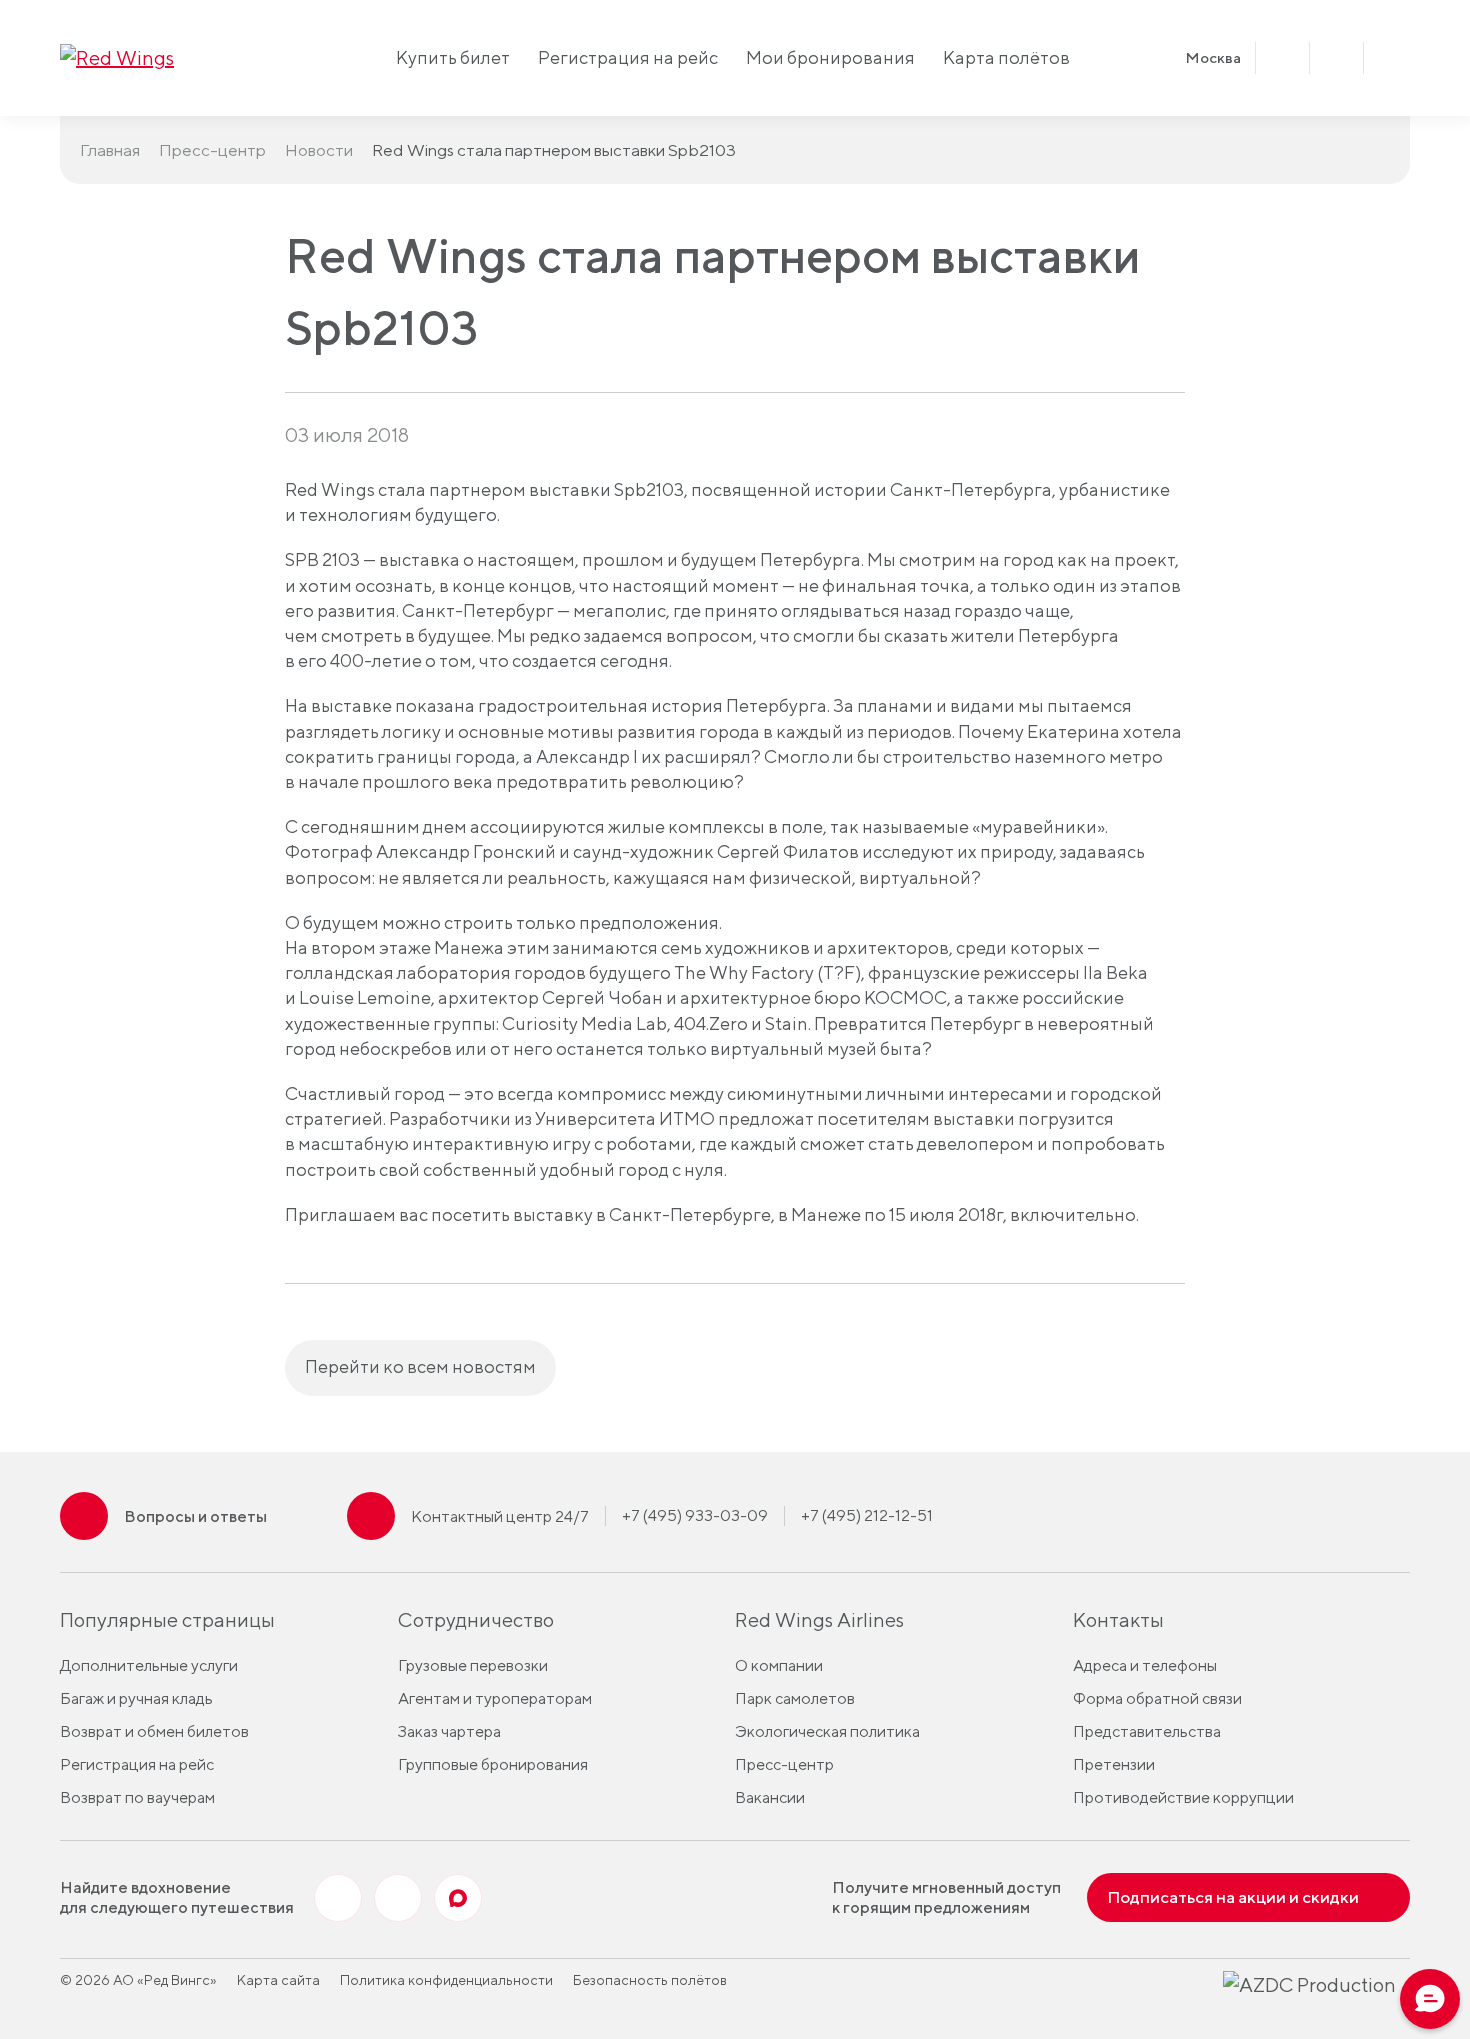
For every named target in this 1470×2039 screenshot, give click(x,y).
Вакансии (770, 1797)
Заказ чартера (449, 1731)
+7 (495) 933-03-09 (695, 1515)
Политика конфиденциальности (446, 1980)
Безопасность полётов (650, 1980)
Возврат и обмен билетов (154, 1731)
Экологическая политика (827, 1731)
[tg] (398, 1898)
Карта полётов (1006, 57)
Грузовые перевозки (473, 1665)
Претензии (1114, 1764)
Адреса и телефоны (1145, 1665)
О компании (779, 1665)
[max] (458, 1898)
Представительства (1147, 1731)
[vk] (338, 1898)
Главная (110, 150)
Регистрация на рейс (628, 57)
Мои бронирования (830, 57)
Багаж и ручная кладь (136, 1698)
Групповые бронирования (493, 1764)
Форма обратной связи (1157, 1698)
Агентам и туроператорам (495, 1698)
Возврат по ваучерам (137, 1797)
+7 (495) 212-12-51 (867, 1515)
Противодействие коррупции (1183, 1797)
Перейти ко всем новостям (420, 1366)
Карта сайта (278, 1980)
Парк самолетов (795, 1698)
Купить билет (453, 57)
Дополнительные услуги (149, 1665)
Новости (319, 150)
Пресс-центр (212, 150)
